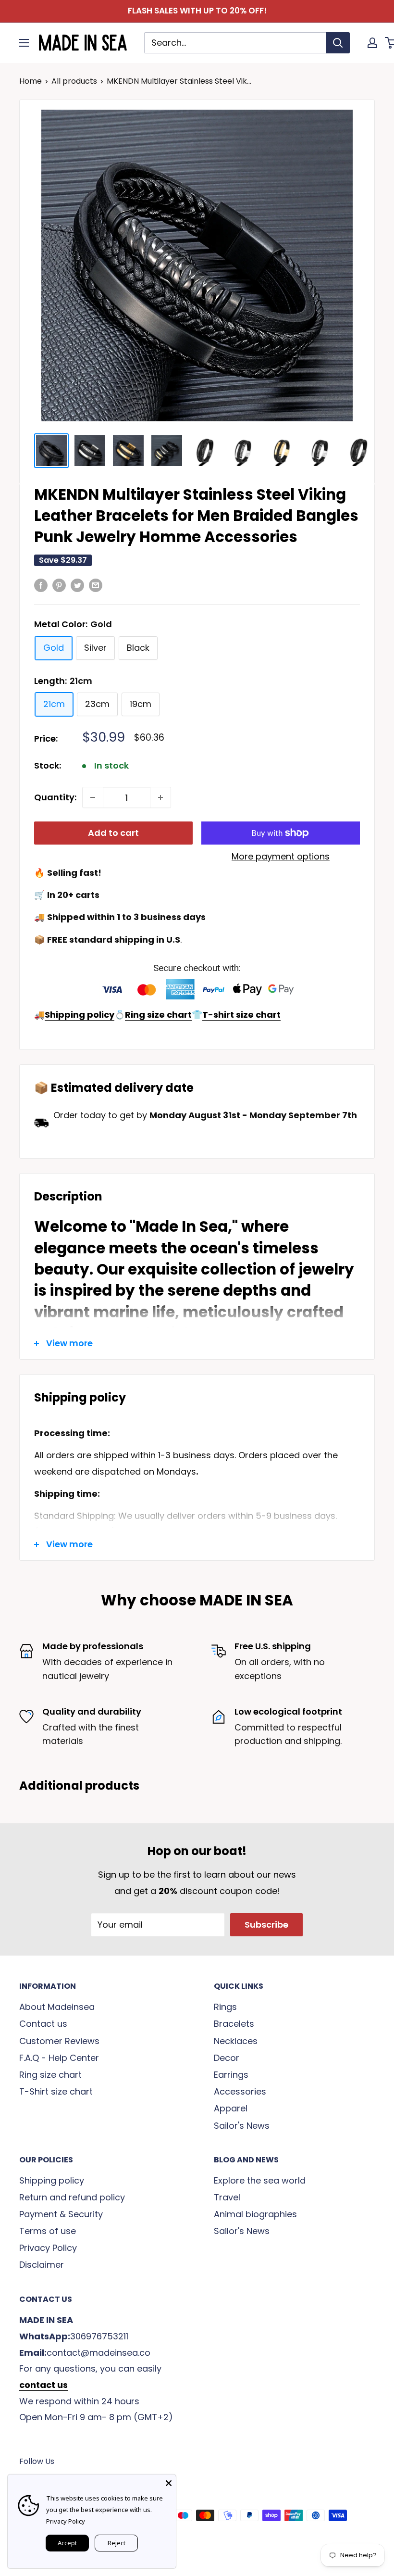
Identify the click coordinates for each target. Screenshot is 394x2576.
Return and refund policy (72, 2197)
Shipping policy (52, 2180)
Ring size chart (50, 2075)
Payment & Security (61, 2214)
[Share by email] (96, 585)
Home (31, 81)
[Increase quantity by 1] (160, 797)
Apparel (231, 2108)
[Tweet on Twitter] (77, 585)
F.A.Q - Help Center (59, 2058)
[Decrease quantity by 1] (93, 797)
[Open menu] (24, 43)
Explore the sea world (260, 2180)
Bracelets (234, 2024)
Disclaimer (42, 2265)
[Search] (338, 43)
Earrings (231, 2075)
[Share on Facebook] (41, 585)
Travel (227, 2197)
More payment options (281, 856)
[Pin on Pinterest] (59, 585)
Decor (227, 2058)
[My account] (372, 43)
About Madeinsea (57, 2007)
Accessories (240, 2091)
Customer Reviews (59, 2041)
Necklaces (236, 2041)
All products (74, 81)
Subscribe (266, 1925)
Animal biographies (255, 2214)
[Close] (169, 2482)
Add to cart (113, 833)
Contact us (43, 2024)
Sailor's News (242, 2126)
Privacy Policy (48, 2248)
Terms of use (48, 2231)
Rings (225, 2007)
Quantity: (55, 797)
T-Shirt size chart (56, 2091)
